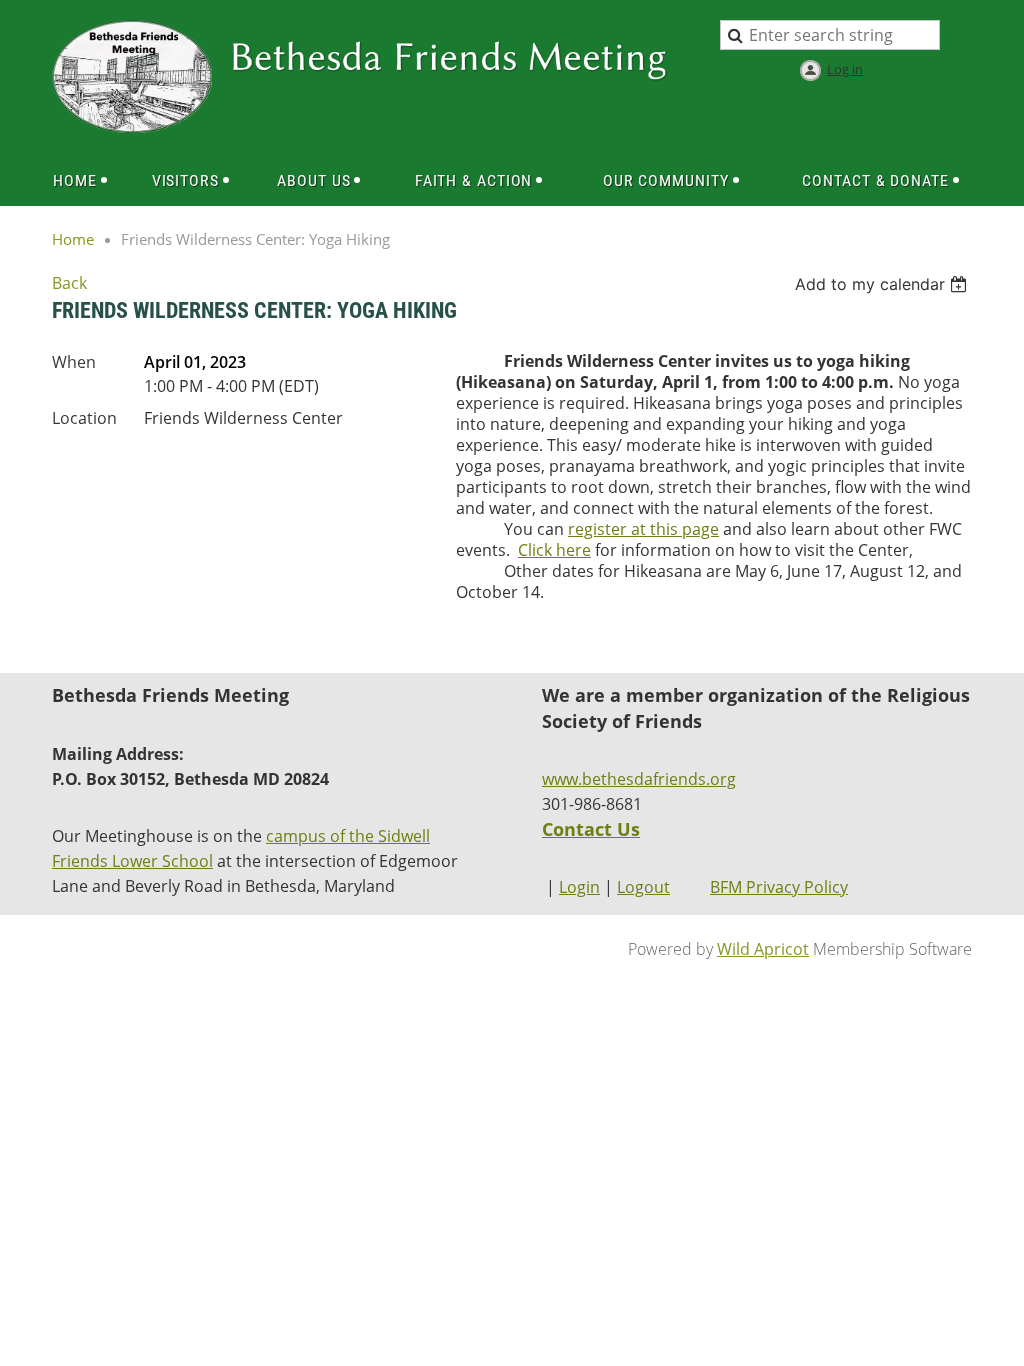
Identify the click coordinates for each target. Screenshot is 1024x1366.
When (74, 362)
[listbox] (883, 284)
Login (579, 887)
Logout (643, 887)
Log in (845, 69)
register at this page (643, 529)
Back (69, 283)
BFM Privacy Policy (779, 887)
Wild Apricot (763, 949)
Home (73, 239)
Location (84, 418)
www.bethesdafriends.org (639, 779)
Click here (554, 550)
